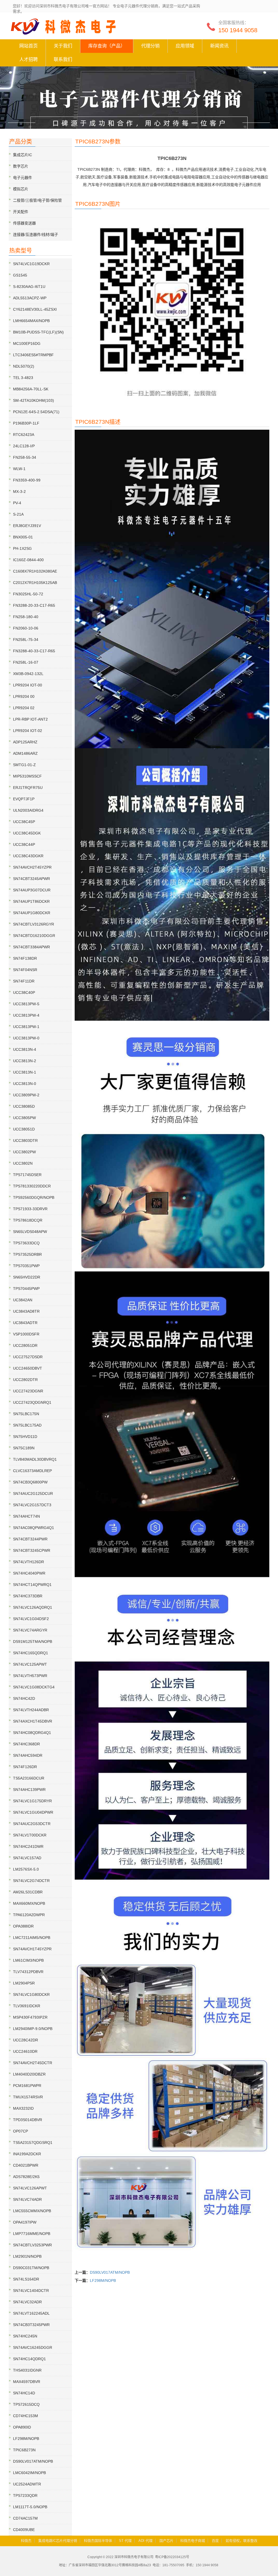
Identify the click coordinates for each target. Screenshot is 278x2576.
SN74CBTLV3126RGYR (34, 924)
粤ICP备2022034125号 (172, 2557)
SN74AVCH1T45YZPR (32, 1949)
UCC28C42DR (26, 2040)
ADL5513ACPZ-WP (30, 298)
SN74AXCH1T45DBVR (33, 1721)
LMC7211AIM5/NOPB (32, 1938)
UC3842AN (23, 1300)
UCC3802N (23, 1163)
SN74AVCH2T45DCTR (33, 2063)
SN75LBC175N (26, 1414)
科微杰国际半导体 (98, 2541)
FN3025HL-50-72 (28, 594)
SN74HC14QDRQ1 (29, 2359)
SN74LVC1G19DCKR (31, 264)
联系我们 (63, 60)
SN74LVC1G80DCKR (31, 1994)
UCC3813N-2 (25, 1061)
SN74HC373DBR (28, 1596)
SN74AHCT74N (26, 1516)
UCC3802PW (24, 1152)
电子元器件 (23, 178)
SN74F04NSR (25, 970)
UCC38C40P (24, 993)
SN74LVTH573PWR (30, 1676)
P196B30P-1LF (26, 423)
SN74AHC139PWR (29, 1790)
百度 (215, 2541)
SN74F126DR (25, 1767)
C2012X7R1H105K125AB (35, 583)
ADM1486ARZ (25, 753)
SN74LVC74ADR (27, 2199)
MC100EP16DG (27, 343)
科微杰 (26, 2541)
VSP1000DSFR (26, 1334)
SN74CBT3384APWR (31, 947)
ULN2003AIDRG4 (28, 810)
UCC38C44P (24, 844)
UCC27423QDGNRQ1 (32, 1402)
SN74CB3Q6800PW (30, 1482)
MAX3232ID (23, 2108)
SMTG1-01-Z (24, 765)
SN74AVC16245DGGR (33, 2347)
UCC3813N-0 (25, 1084)
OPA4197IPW (25, 2222)
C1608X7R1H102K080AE (35, 571)
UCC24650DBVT (28, 1368)
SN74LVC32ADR (27, 2302)
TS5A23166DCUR (29, 1778)
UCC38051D (24, 1129)
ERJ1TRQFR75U (28, 788)
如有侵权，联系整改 (241, 2541)
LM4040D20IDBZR (29, 2074)
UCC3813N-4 (25, 1049)
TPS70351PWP (26, 1266)
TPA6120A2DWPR (29, 1915)
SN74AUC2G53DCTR (32, 1824)
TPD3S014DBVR (28, 2120)
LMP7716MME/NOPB (32, 2234)
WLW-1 (19, 469)
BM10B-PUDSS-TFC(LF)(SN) (38, 332)
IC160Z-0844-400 (28, 560)
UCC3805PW (24, 1118)
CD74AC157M (25, 2518)
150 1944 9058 (238, 30)
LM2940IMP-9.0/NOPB (33, 2029)
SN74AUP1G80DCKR (32, 913)
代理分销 (150, 46)
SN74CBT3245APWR (31, 879)
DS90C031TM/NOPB (31, 2268)
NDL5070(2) (24, 366)
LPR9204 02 (24, 708)
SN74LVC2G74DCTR (31, 1881)
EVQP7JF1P (24, 799)
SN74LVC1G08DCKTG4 (34, 1687)
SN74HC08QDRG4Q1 (32, 1733)
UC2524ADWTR (27, 2484)
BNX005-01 (23, 537)
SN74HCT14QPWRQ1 (32, 1585)
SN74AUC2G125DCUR (33, 1493)
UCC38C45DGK (27, 833)
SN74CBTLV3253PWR (32, 2245)
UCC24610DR (25, 2051)
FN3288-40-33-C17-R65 (34, 651)
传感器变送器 (24, 223)
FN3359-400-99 (27, 480)
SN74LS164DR (26, 2279)
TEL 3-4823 (23, 378)
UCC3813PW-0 (26, 1038)
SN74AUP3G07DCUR (32, 890)
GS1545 (20, 275)
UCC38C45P (24, 822)
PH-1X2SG (22, 548)
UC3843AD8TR (26, 1311)
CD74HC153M (26, 2416)
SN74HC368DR (26, 1744)
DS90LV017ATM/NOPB (110, 2272)
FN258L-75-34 (26, 640)
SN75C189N (24, 1448)
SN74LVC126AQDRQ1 (33, 1607)
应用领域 (185, 46)
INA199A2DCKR (27, 2154)
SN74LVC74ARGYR (30, 1630)
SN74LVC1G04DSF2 (31, 1619)
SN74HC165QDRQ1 (31, 1653)
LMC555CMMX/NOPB (32, 2211)
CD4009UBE (24, 2530)
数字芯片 (21, 166)
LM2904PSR (24, 1983)
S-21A (18, 514)
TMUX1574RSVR (28, 2097)
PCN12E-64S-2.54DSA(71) (36, 412)
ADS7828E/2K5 (26, 2177)
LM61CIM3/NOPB (28, 1960)
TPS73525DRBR (27, 1254)
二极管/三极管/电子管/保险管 (37, 200)
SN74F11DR (24, 981)
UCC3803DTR (25, 1141)
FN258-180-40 (26, 617)
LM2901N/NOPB (27, 2256)
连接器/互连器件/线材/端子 (36, 235)
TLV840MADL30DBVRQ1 (35, 1459)
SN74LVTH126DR (29, 1562)
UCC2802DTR (25, 1380)
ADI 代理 (146, 2541)
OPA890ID (22, 2427)
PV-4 (17, 503)
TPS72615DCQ (26, 2404)
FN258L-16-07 (26, 662)
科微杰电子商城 (193, 2541)
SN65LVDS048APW (30, 1232)
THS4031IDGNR (27, 2370)
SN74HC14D (24, 2393)
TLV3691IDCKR (27, 2006)
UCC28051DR (25, 1345)
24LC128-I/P (24, 446)
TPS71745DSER (27, 1175)
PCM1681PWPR (27, 2086)
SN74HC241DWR (28, 1846)
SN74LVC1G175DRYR (32, 1801)
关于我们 (63, 46)
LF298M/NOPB (103, 2281)
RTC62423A (24, 435)
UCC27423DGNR (28, 1391)
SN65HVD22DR (27, 1277)
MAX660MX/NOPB (29, 1903)
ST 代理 (125, 2541)
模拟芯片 (21, 189)
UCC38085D (24, 1106)
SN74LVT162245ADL (31, 2313)
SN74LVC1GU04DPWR (33, 1812)
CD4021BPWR (26, 2165)
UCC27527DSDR (28, 1357)
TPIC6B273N (24, 2450)
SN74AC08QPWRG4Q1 (34, 1528)
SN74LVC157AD (27, 1858)
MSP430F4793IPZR (30, 2017)
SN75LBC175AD (27, 1425)
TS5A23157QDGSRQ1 (33, 2143)
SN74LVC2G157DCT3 (32, 1505)
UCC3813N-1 (25, 1072)
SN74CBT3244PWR (30, 1539)
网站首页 (29, 46)
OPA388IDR (23, 1926)
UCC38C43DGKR (28, 856)
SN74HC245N (25, 2336)
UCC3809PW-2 (26, 1095)
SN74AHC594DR (28, 1755)
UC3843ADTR (25, 1323)
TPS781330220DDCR (32, 1186)
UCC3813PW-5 (26, 1004)
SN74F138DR (25, 958)
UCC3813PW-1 (26, 1027)
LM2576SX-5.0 (26, 1869)
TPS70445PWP (26, 1289)
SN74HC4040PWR (29, 1573)
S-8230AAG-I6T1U (29, 287)
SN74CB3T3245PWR (31, 2325)
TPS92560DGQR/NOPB (34, 1197)
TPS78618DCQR (28, 1220)
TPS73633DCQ (26, 1243)
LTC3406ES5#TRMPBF (33, 355)
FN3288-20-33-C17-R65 (34, 605)
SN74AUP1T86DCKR (31, 901)
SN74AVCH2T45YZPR (32, 867)
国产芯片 (166, 2541)
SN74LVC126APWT (30, 2188)
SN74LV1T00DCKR (30, 1835)
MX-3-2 (19, 492)
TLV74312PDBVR (28, 1972)
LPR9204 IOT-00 (28, 685)
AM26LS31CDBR (28, 1892)
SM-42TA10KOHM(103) (34, 400)
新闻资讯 (219, 46)
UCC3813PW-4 (26, 1015)
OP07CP (20, 2131)
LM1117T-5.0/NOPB (30, 2507)
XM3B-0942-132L (28, 674)
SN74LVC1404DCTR (31, 2291)
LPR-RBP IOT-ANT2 (30, 719)
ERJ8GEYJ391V (27, 526)
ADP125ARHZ (25, 742)
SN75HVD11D (25, 1437)
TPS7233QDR (25, 2495)
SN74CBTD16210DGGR (34, 936)
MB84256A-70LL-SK (31, 389)
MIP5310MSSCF (27, 776)
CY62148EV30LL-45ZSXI (35, 309)
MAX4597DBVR (27, 2382)
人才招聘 (29, 60)
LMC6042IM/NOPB (29, 2473)
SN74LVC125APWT (30, 1664)
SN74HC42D (24, 1698)
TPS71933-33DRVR (30, 1209)
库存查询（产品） (107, 46)
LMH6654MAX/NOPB (31, 321)
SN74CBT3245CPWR (32, 1550)
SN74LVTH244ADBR (31, 1710)
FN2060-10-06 (26, 628)
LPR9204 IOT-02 (28, 731)
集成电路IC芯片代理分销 (58, 2541)
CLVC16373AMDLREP (32, 1471)
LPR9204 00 (24, 696)
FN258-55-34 (25, 457)
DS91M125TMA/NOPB (33, 1642)
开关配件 (21, 212)
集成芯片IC (23, 155)
